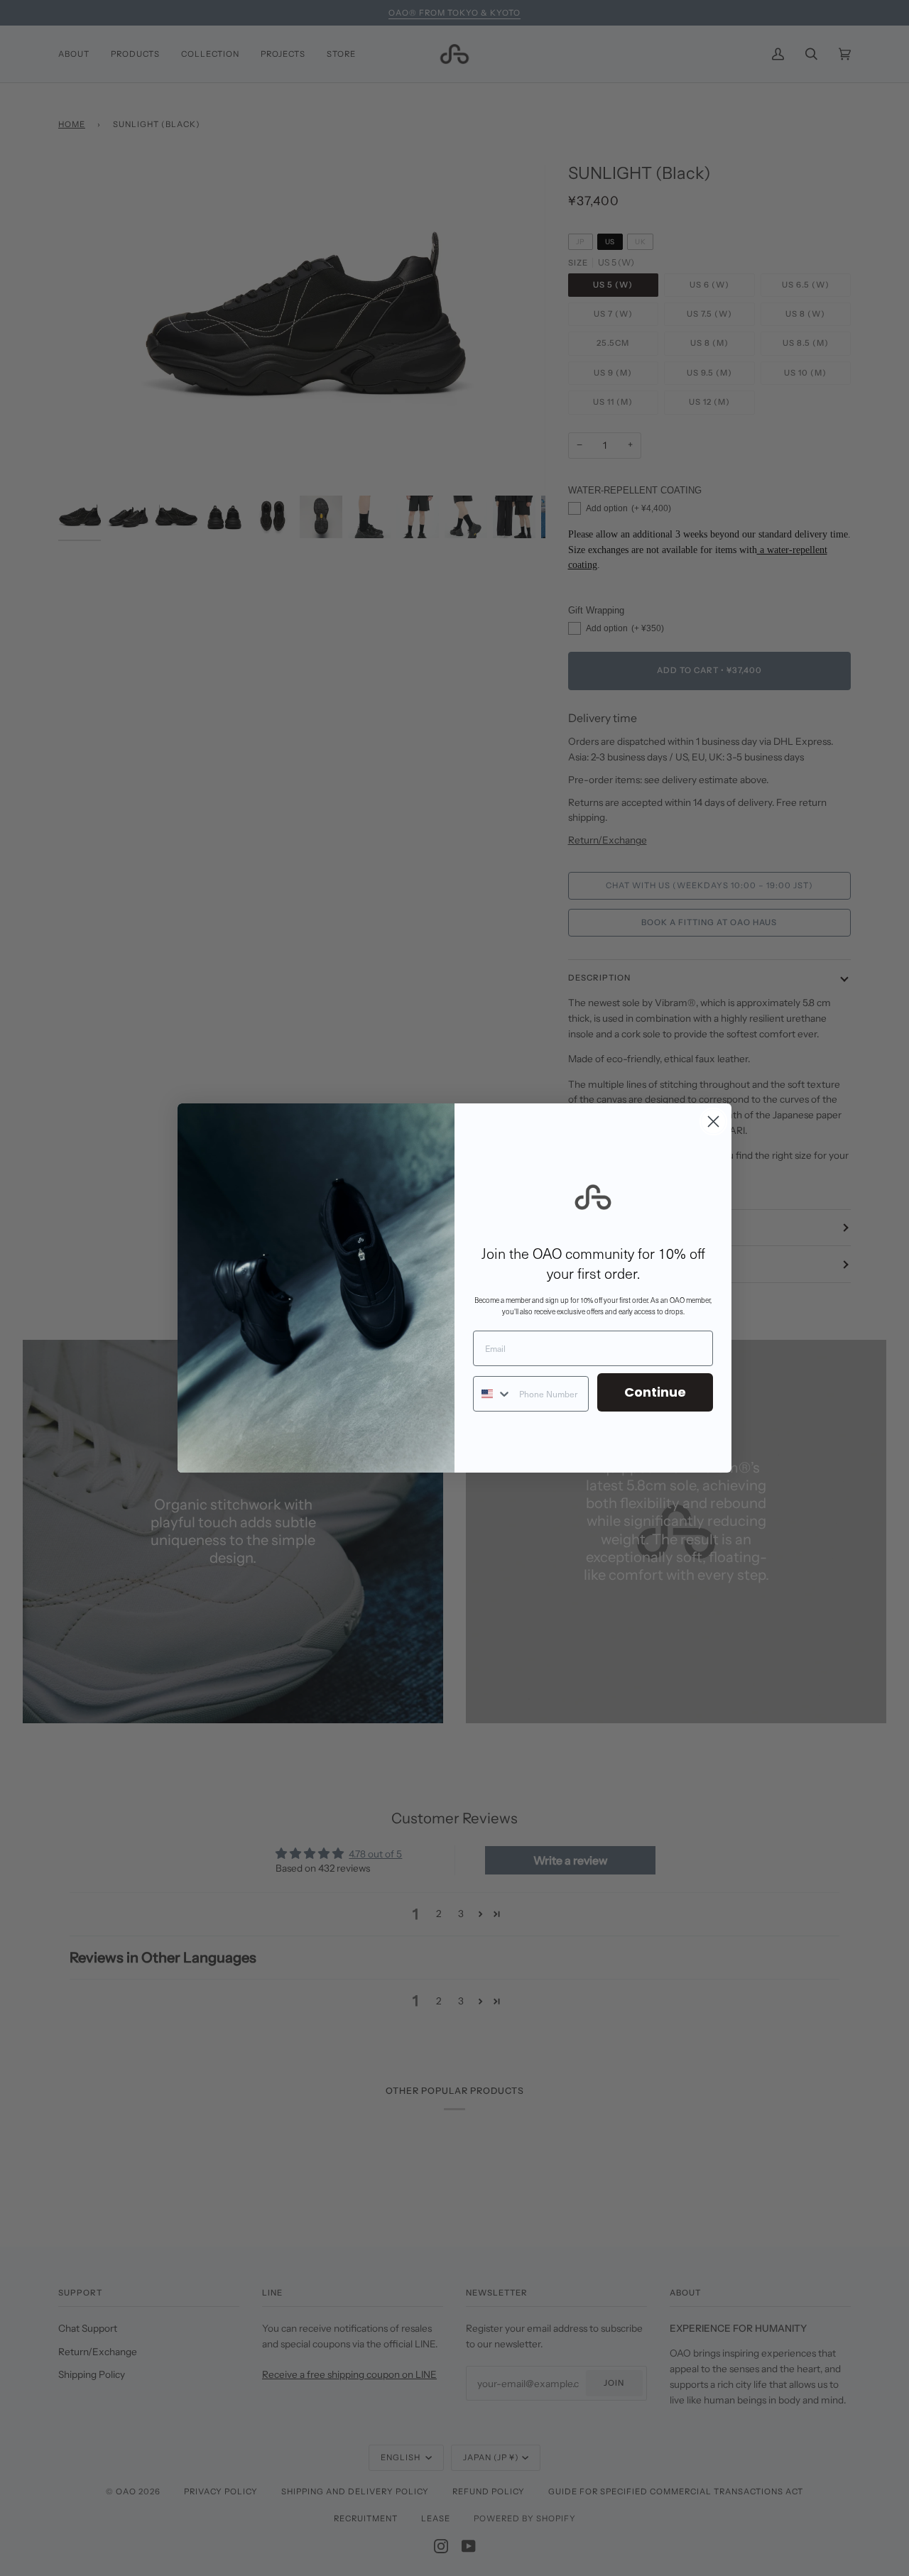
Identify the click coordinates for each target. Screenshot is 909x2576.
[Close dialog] (713, 1121)
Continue (655, 1392)
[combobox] (493, 1394)
